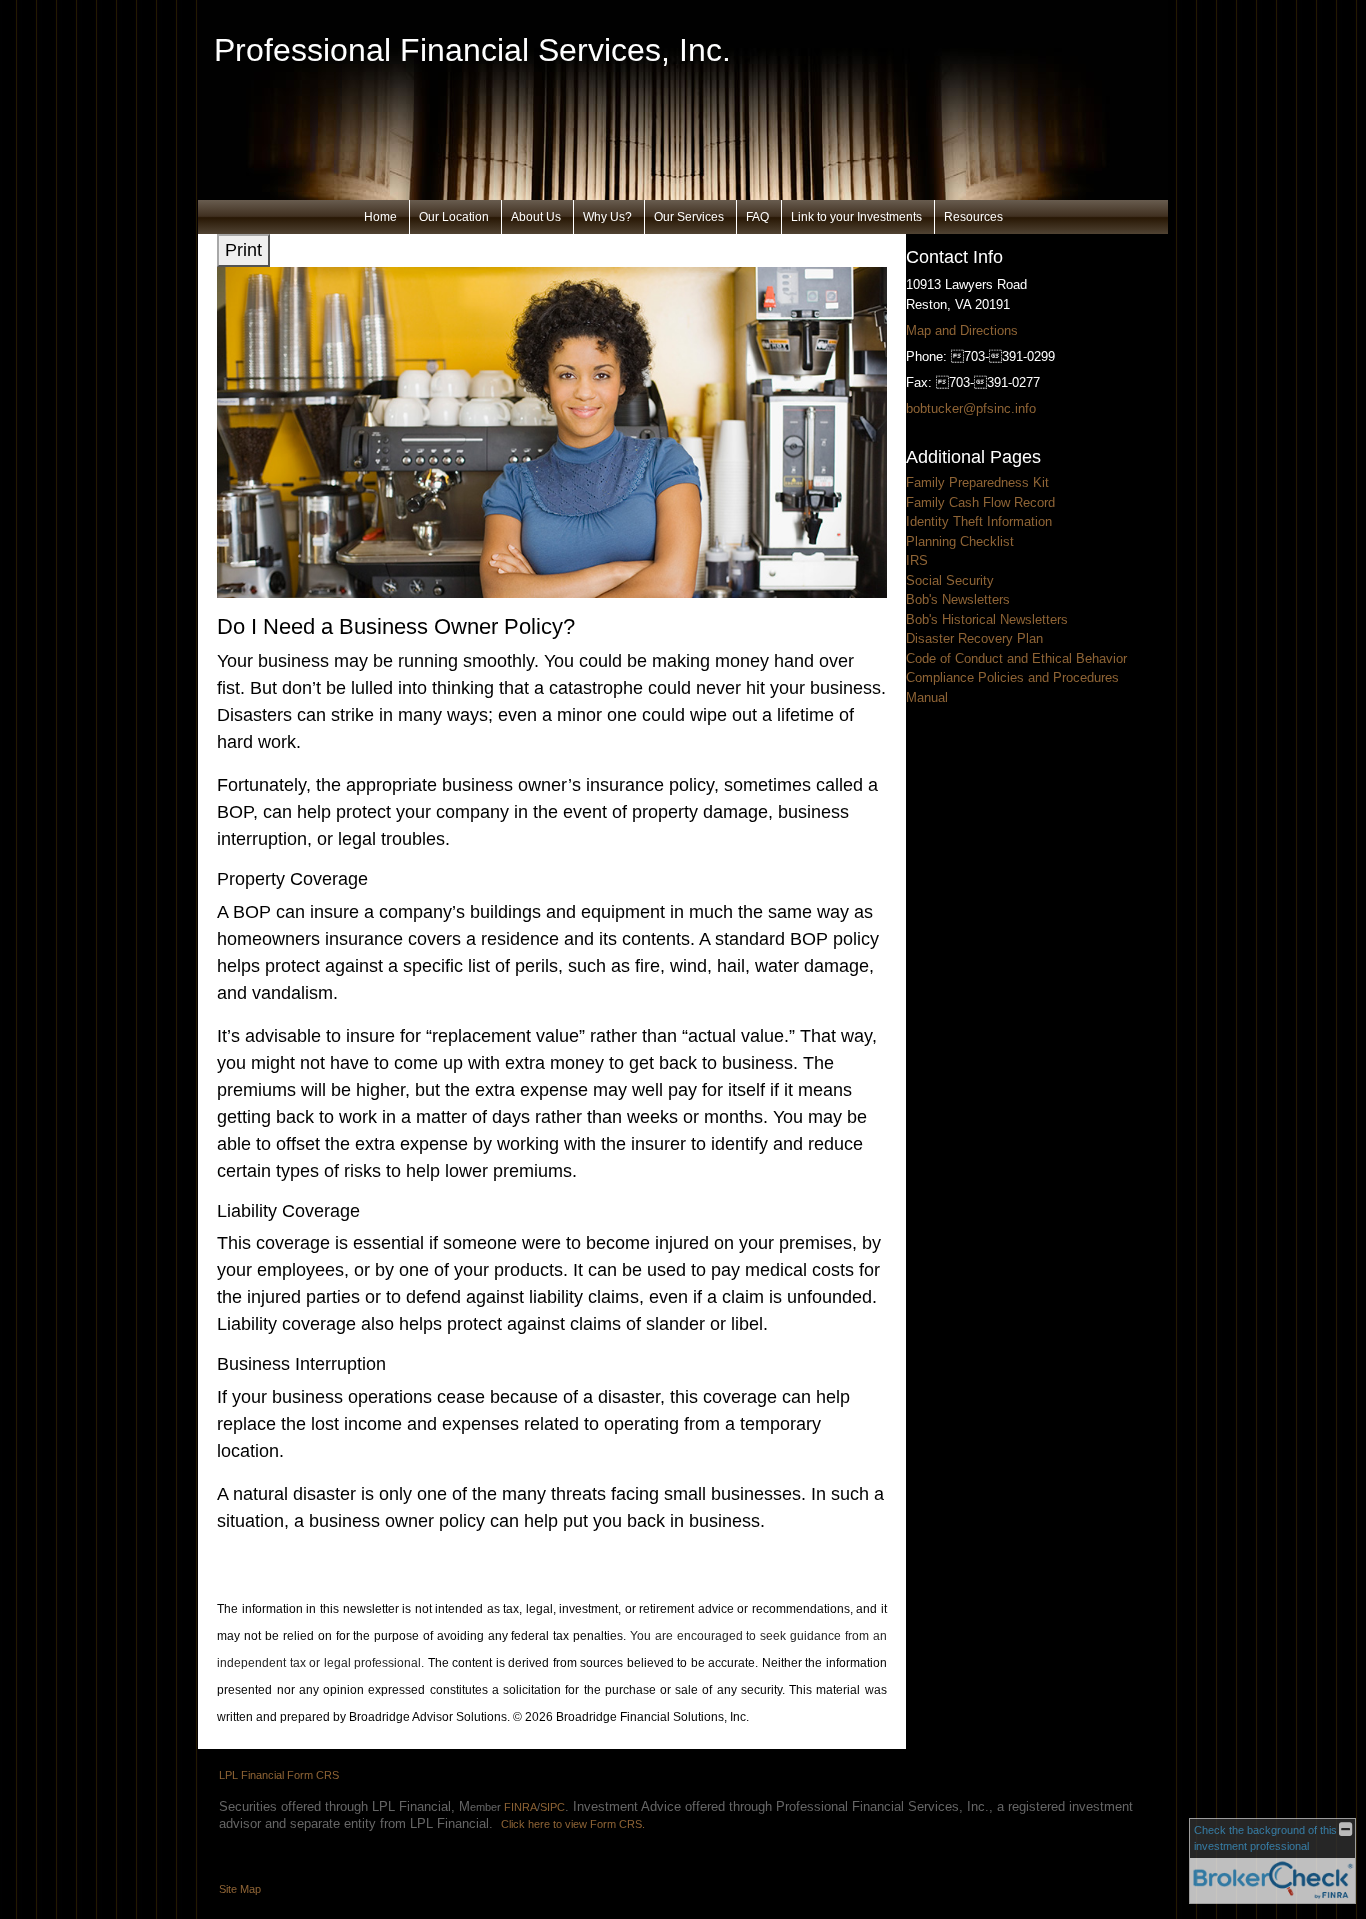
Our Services (689, 217)
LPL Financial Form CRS (279, 1775)
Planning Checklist (960, 541)
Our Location (454, 217)
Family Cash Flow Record (980, 502)
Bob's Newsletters (958, 599)
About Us (536, 217)
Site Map (240, 1889)
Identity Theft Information (979, 521)
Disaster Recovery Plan (974, 638)
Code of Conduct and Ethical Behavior (1016, 658)
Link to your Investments (856, 217)
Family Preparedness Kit (977, 482)
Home (380, 217)
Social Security (950, 580)
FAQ (757, 217)
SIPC (552, 1807)
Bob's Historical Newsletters (987, 619)
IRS (917, 560)
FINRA (520, 1807)
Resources (973, 217)
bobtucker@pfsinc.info (971, 408)
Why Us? (607, 217)
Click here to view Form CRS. (573, 1824)
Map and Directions (962, 330)
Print (243, 250)
